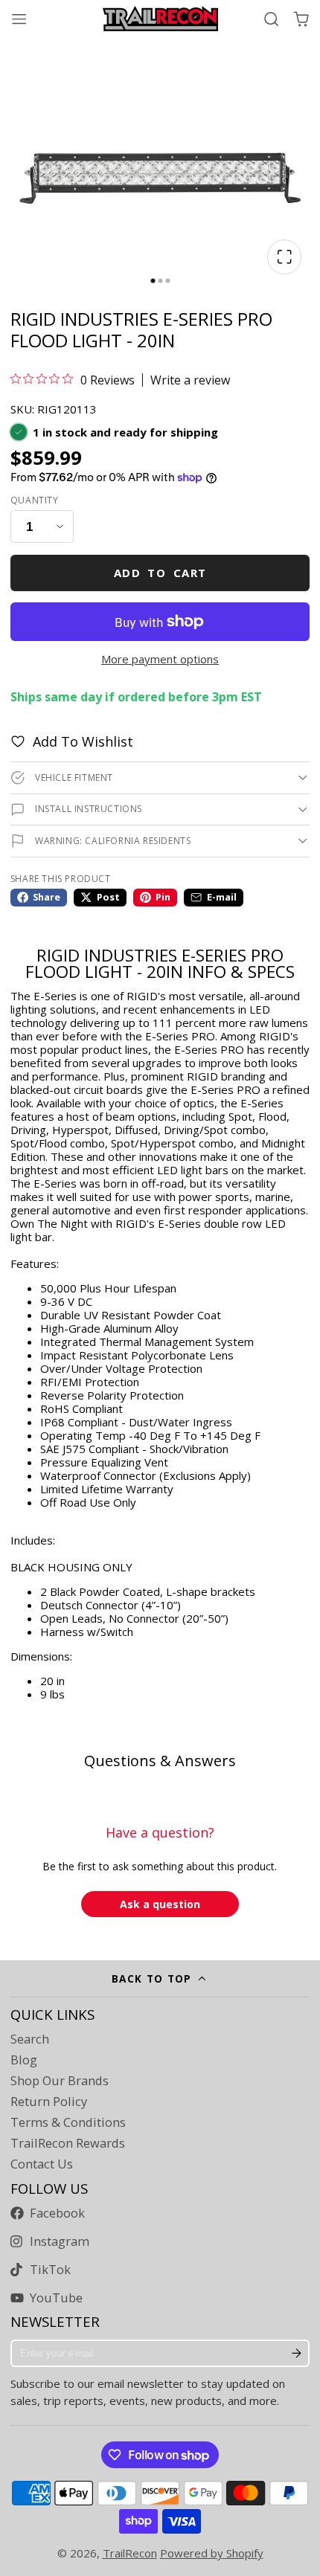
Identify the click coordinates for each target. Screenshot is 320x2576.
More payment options (160, 659)
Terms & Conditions (68, 2122)
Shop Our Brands (60, 2081)
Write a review (190, 380)
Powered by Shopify (212, 2553)
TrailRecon (130, 2553)
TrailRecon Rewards (68, 2143)
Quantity (35, 500)
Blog (24, 2060)
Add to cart (160, 573)
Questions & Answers (160, 1761)
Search (30, 2039)
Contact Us (42, 2164)
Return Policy (49, 2102)
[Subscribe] (297, 2354)
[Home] (160, 19)
